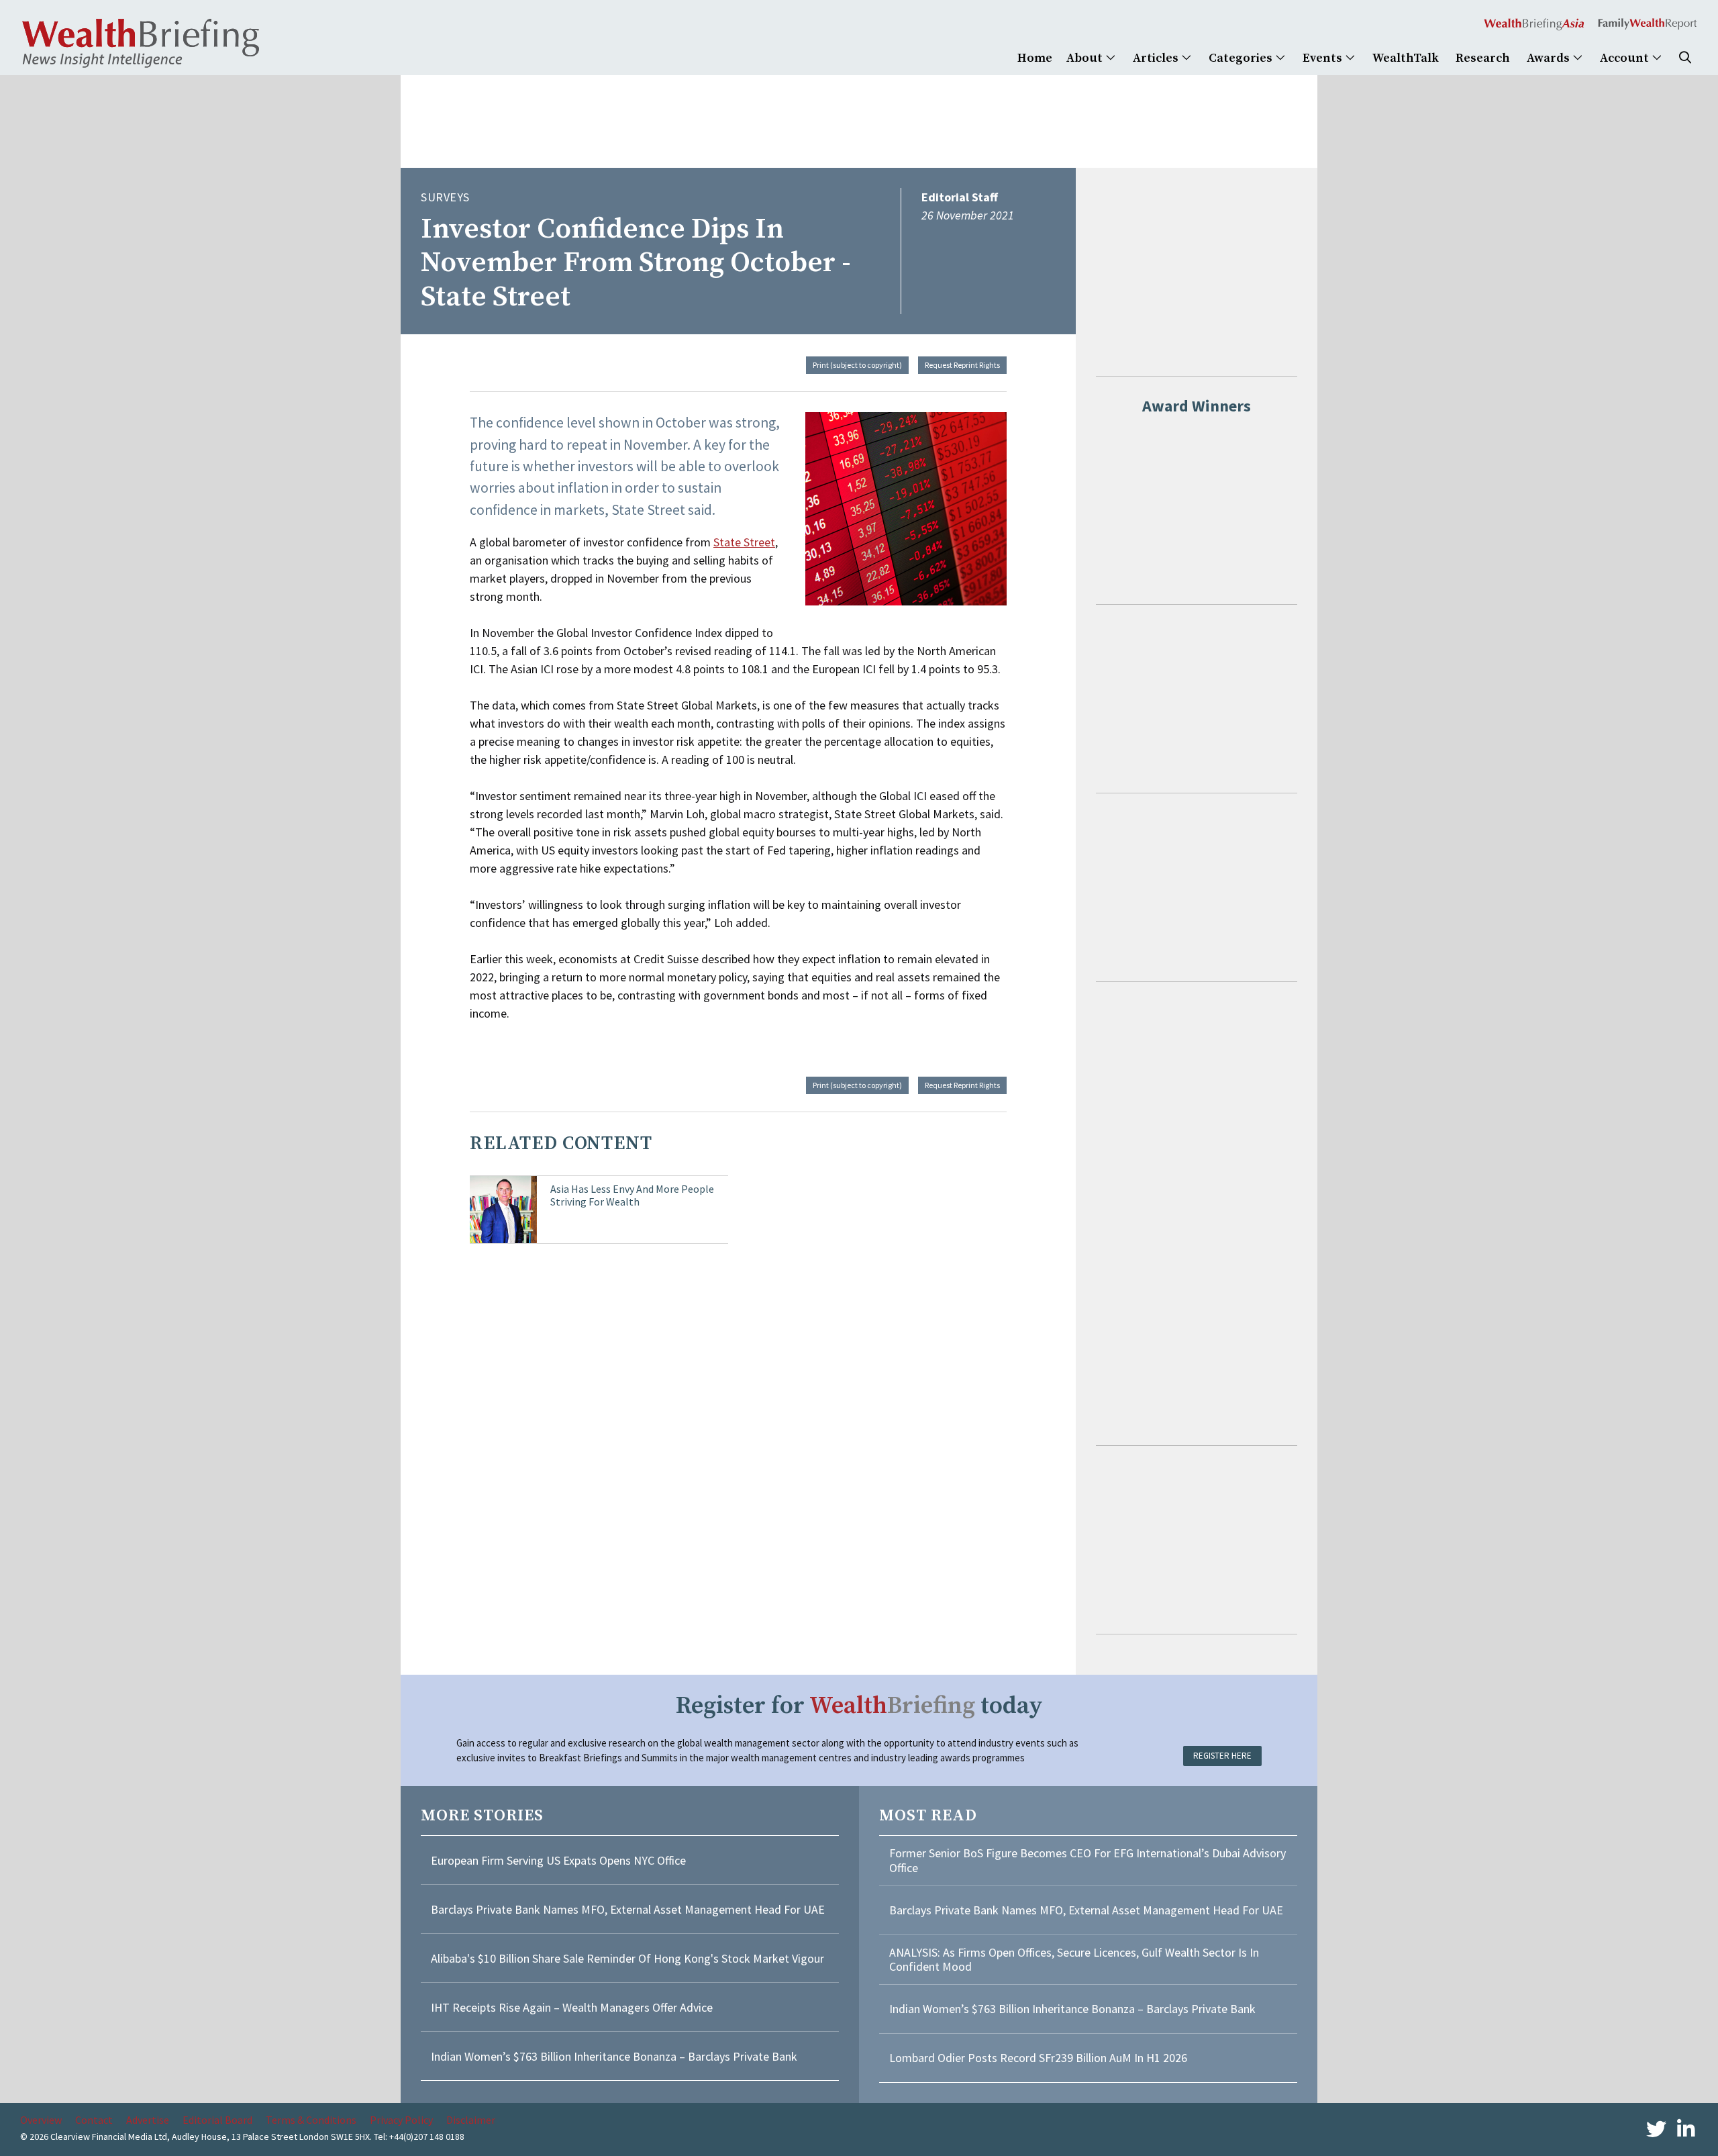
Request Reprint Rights (962, 365)
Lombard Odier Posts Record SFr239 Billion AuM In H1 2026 (1038, 2058)
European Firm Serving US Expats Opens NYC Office (558, 1860)
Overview (41, 2120)
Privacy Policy (401, 2120)
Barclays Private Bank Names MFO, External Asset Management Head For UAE (628, 1909)
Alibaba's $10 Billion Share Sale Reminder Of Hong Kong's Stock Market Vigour (627, 1958)
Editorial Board (217, 2120)
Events (1324, 58)
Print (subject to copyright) (857, 365)
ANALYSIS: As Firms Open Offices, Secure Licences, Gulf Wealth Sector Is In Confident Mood (1074, 1960)
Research (1483, 58)
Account (1626, 58)
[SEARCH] (1685, 58)
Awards (1550, 58)
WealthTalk (1406, 58)
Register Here (1222, 1756)
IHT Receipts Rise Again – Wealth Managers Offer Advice (572, 2007)
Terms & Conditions (311, 2120)
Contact (94, 2120)
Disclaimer (471, 2120)
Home (1035, 58)
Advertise (148, 2120)
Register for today (859, 1706)
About (1086, 58)
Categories (1242, 58)
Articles (1157, 58)
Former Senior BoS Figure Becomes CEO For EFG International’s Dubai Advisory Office (1088, 1860)
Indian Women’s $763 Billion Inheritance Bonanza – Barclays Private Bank (614, 2056)
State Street (744, 542)
